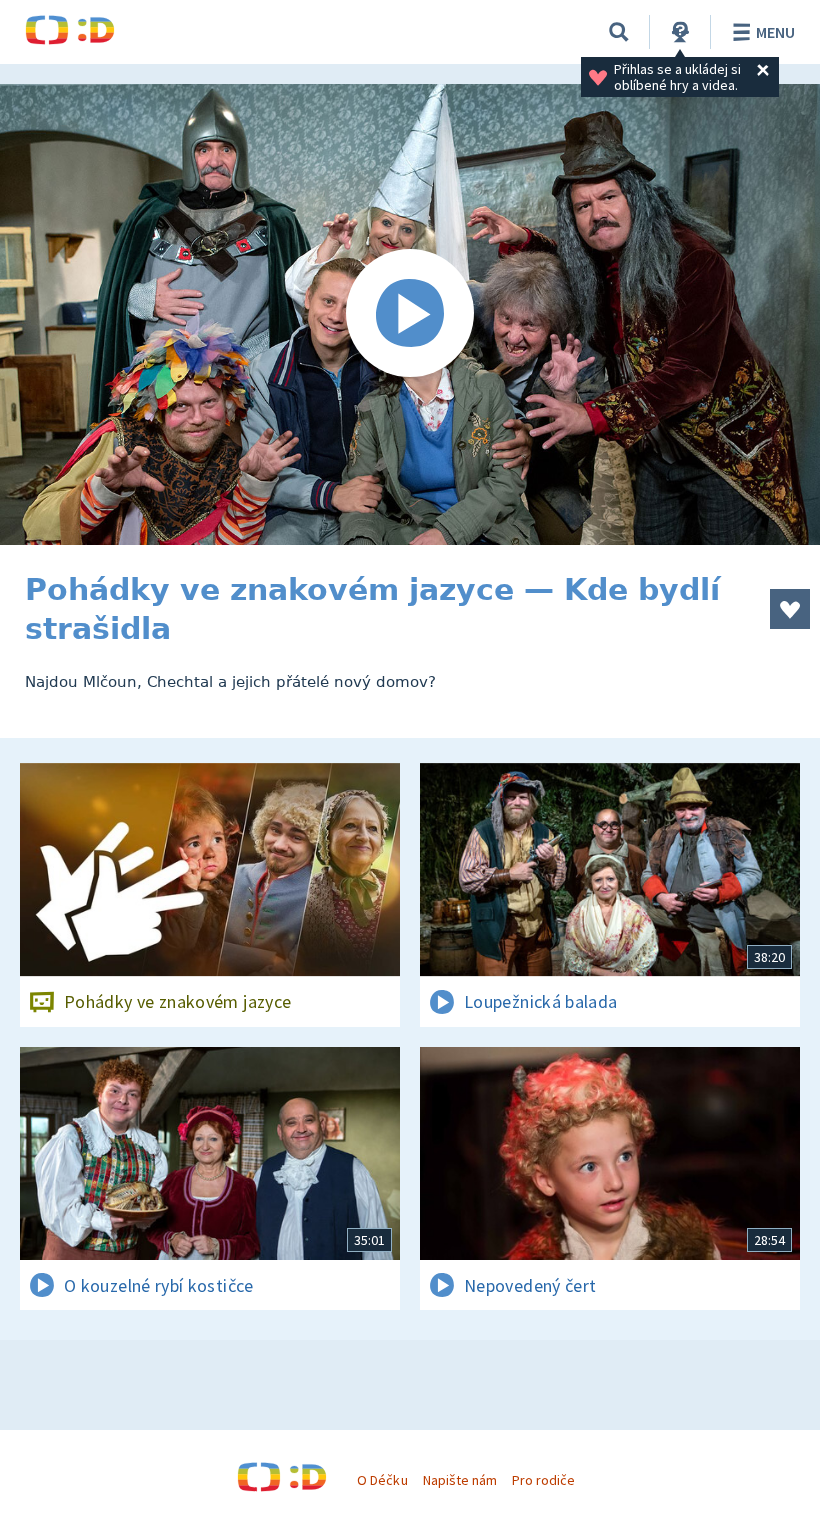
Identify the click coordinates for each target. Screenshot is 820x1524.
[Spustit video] (410, 314)
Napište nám (460, 1480)
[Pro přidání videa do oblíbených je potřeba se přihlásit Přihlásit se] (790, 609)
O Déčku (382, 1480)
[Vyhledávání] (619, 32)
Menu (775, 32)
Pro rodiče (543, 1480)
